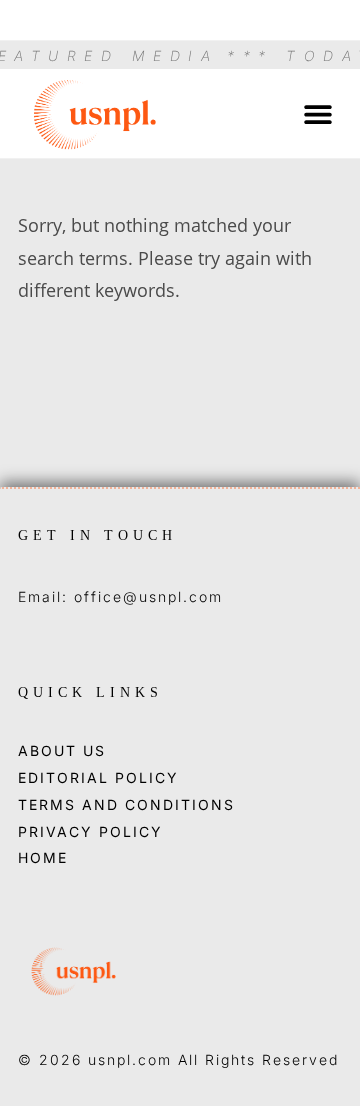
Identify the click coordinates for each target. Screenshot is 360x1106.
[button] (317, 113)
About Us (62, 751)
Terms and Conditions (126, 805)
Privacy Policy (90, 832)
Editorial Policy (98, 778)
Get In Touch (97, 535)
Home (43, 858)
